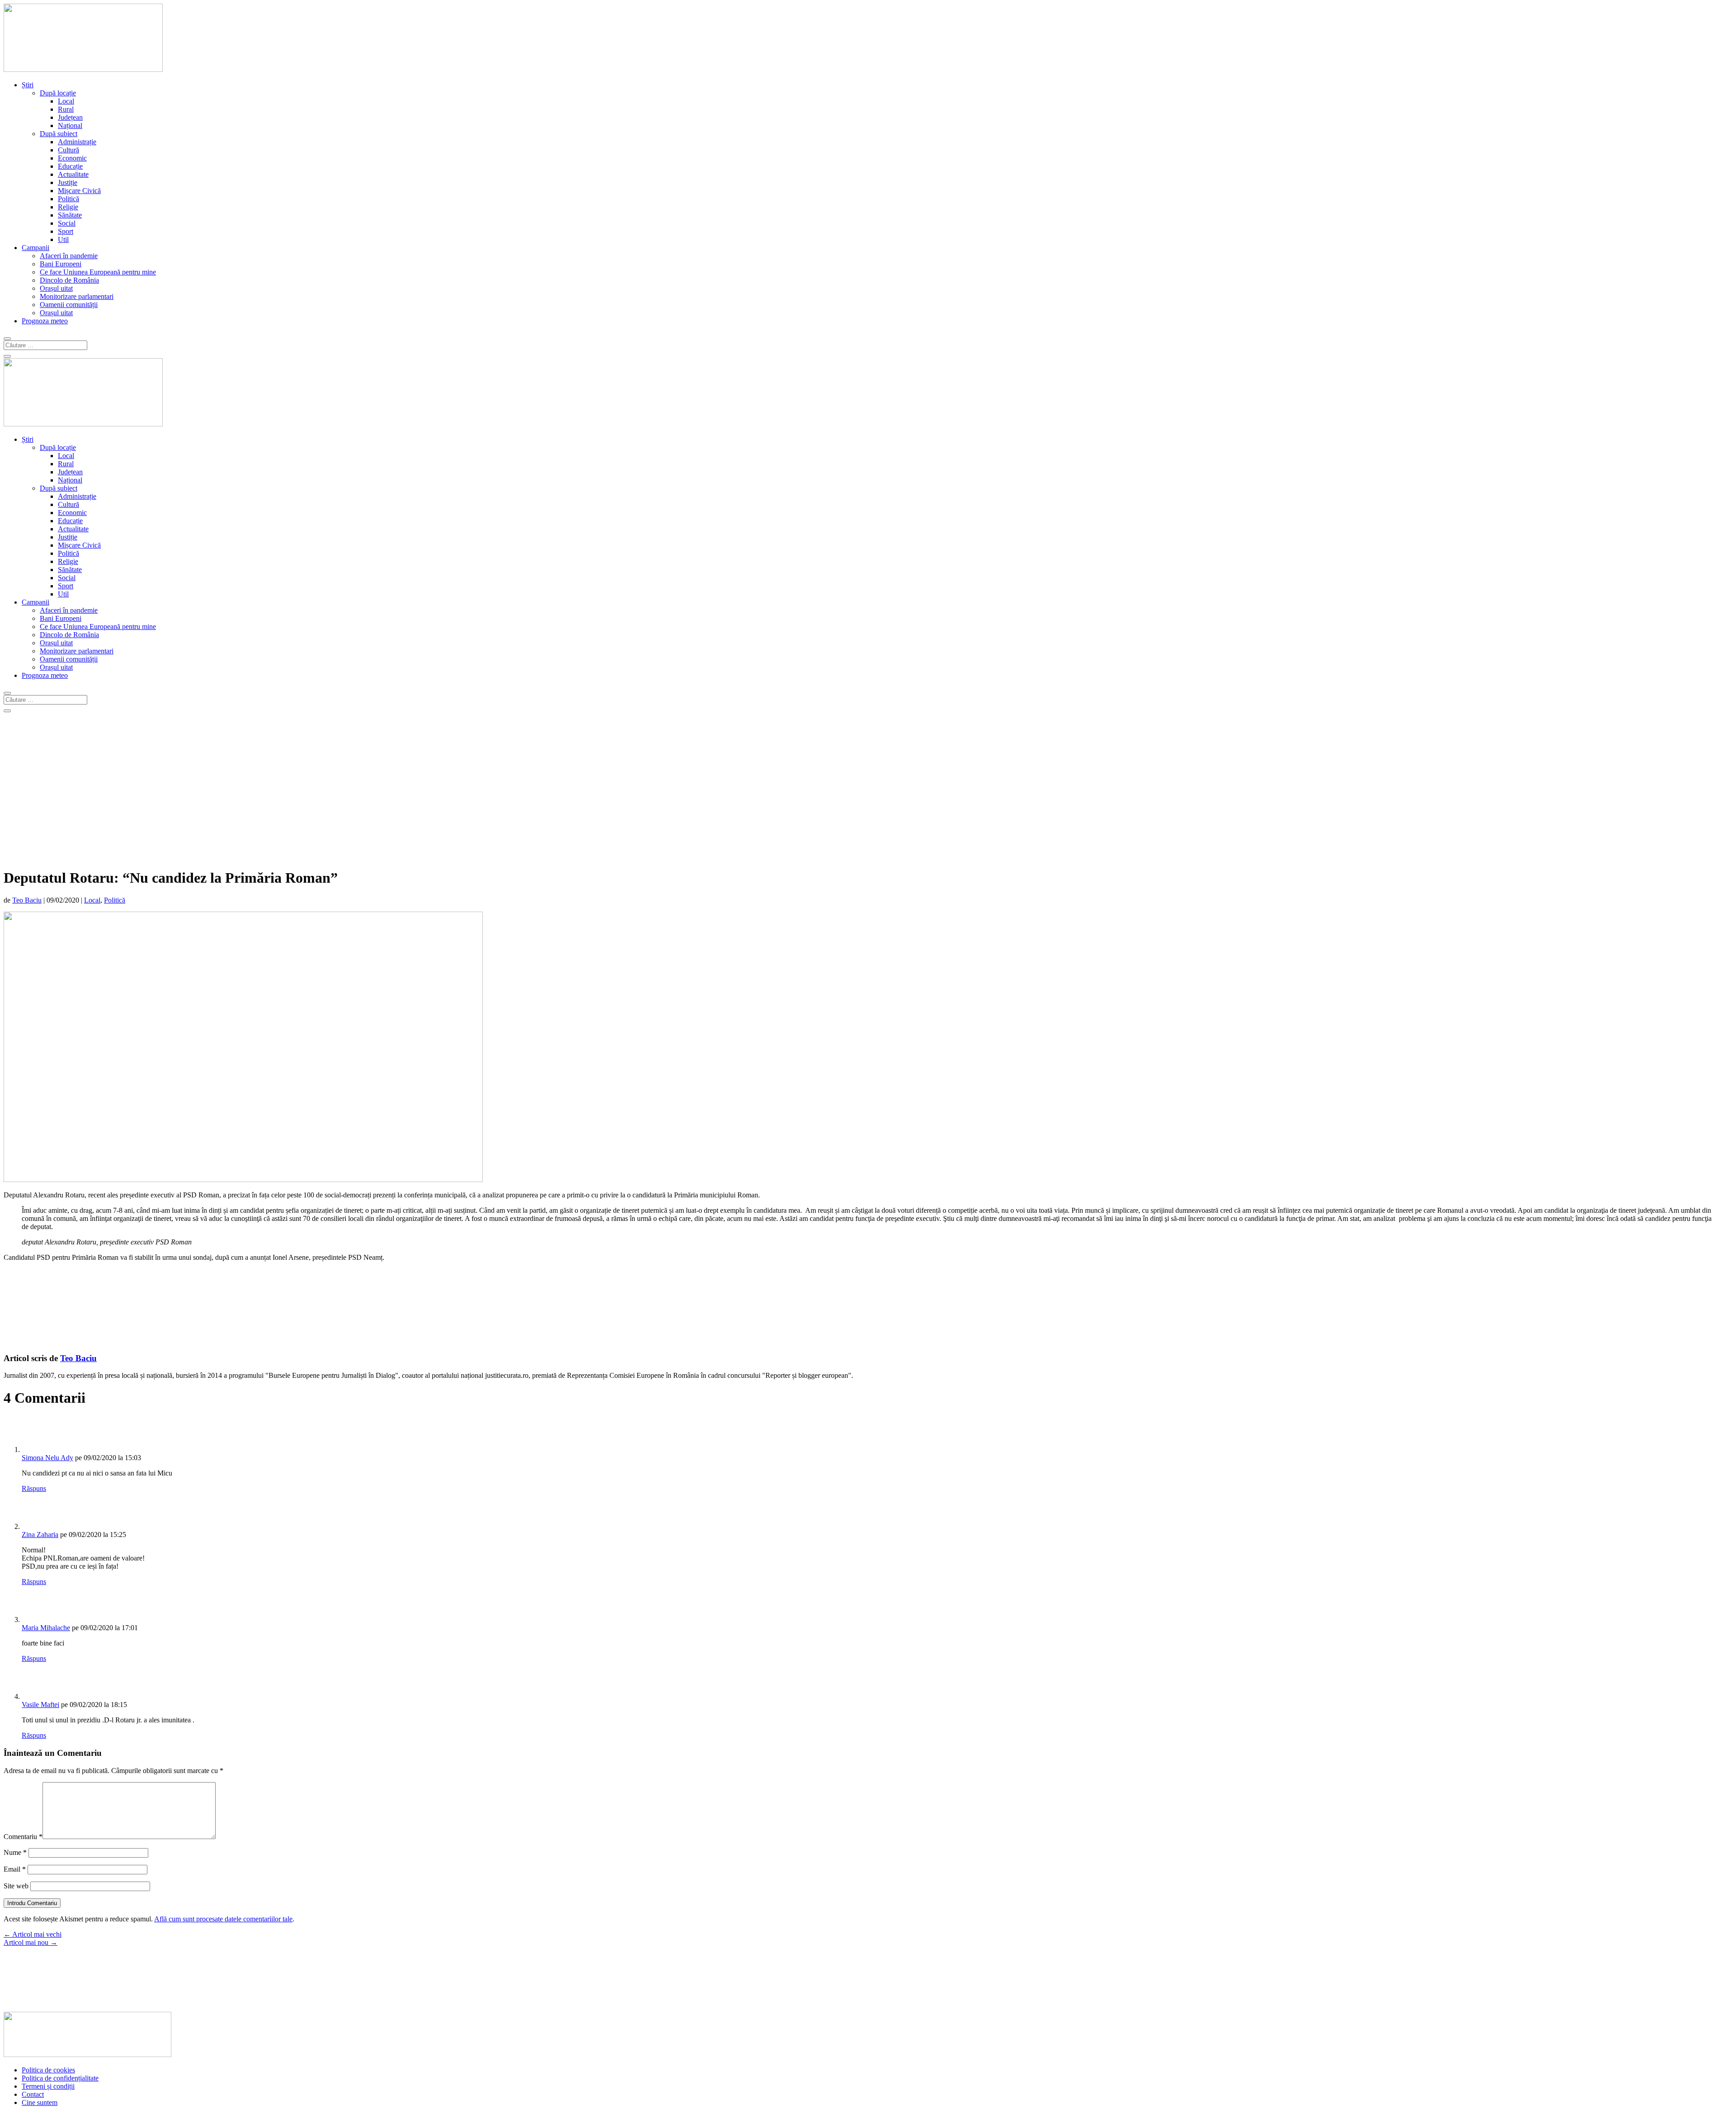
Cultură (68, 150)
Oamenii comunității (69, 305)
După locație (58, 93)
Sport (66, 231)
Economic (72, 158)
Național (70, 125)
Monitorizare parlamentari (77, 296)
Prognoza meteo (45, 321)
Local (66, 101)
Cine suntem (40, 2102)
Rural (66, 109)
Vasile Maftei (40, 1705)
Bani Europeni (61, 264)
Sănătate (70, 215)
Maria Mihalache (46, 1628)
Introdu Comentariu (32, 1903)
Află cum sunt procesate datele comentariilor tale (223, 1919)
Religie (68, 207)
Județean (70, 117)
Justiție (68, 182)
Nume (15, 1852)
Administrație (77, 142)
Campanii (35, 248)
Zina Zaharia (40, 1535)
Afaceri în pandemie (69, 256)
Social (67, 223)
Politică (68, 199)
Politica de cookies (48, 2070)
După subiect (59, 134)
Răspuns (34, 1488)
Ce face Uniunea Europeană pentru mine (98, 272)
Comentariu (23, 1837)
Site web (16, 1886)
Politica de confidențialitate (60, 2078)
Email (15, 1869)
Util (63, 239)
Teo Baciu (27, 900)
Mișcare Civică (79, 191)
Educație (70, 166)
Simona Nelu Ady (47, 1458)
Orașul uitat (56, 288)
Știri (28, 85)
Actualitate (73, 174)
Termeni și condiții (48, 2086)
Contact (33, 2094)
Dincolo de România (69, 280)
